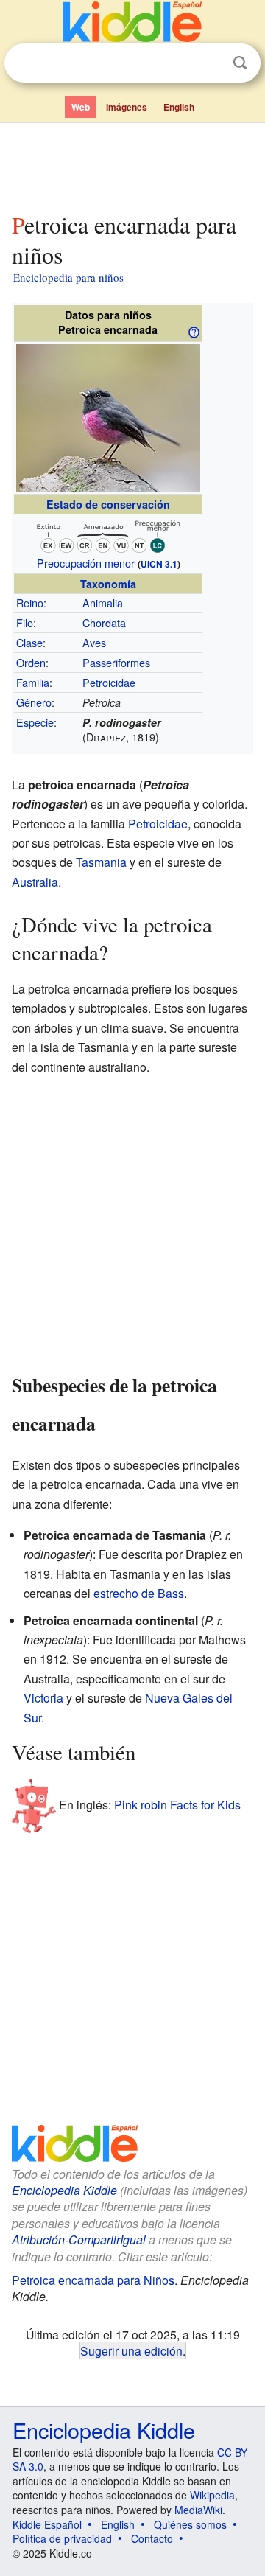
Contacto (152, 2538)
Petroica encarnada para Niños (93, 2280)
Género (34, 702)
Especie (35, 722)
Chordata (104, 622)
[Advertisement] (132, 164)
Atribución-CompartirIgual (79, 2240)
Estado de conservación (108, 504)
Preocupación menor (86, 563)
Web (81, 107)
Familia (33, 682)
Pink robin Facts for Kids (177, 1805)
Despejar (210, 63)
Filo (25, 622)
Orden (31, 662)
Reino (30, 603)
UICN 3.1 (159, 564)
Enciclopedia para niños (68, 277)
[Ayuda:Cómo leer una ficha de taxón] (194, 331)
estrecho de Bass (139, 1593)
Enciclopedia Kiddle (64, 2190)
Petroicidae (109, 682)
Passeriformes (116, 662)
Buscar (240, 63)
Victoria (43, 1698)
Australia (35, 882)
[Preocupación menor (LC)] (108, 534)
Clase (29, 642)
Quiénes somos (190, 2524)
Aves (94, 642)
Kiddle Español (47, 2524)
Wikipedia (212, 2495)
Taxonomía (108, 584)
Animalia (103, 603)
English (179, 107)
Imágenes (127, 107)
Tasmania (101, 862)
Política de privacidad (62, 2538)
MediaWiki (198, 2510)
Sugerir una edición (131, 2350)
